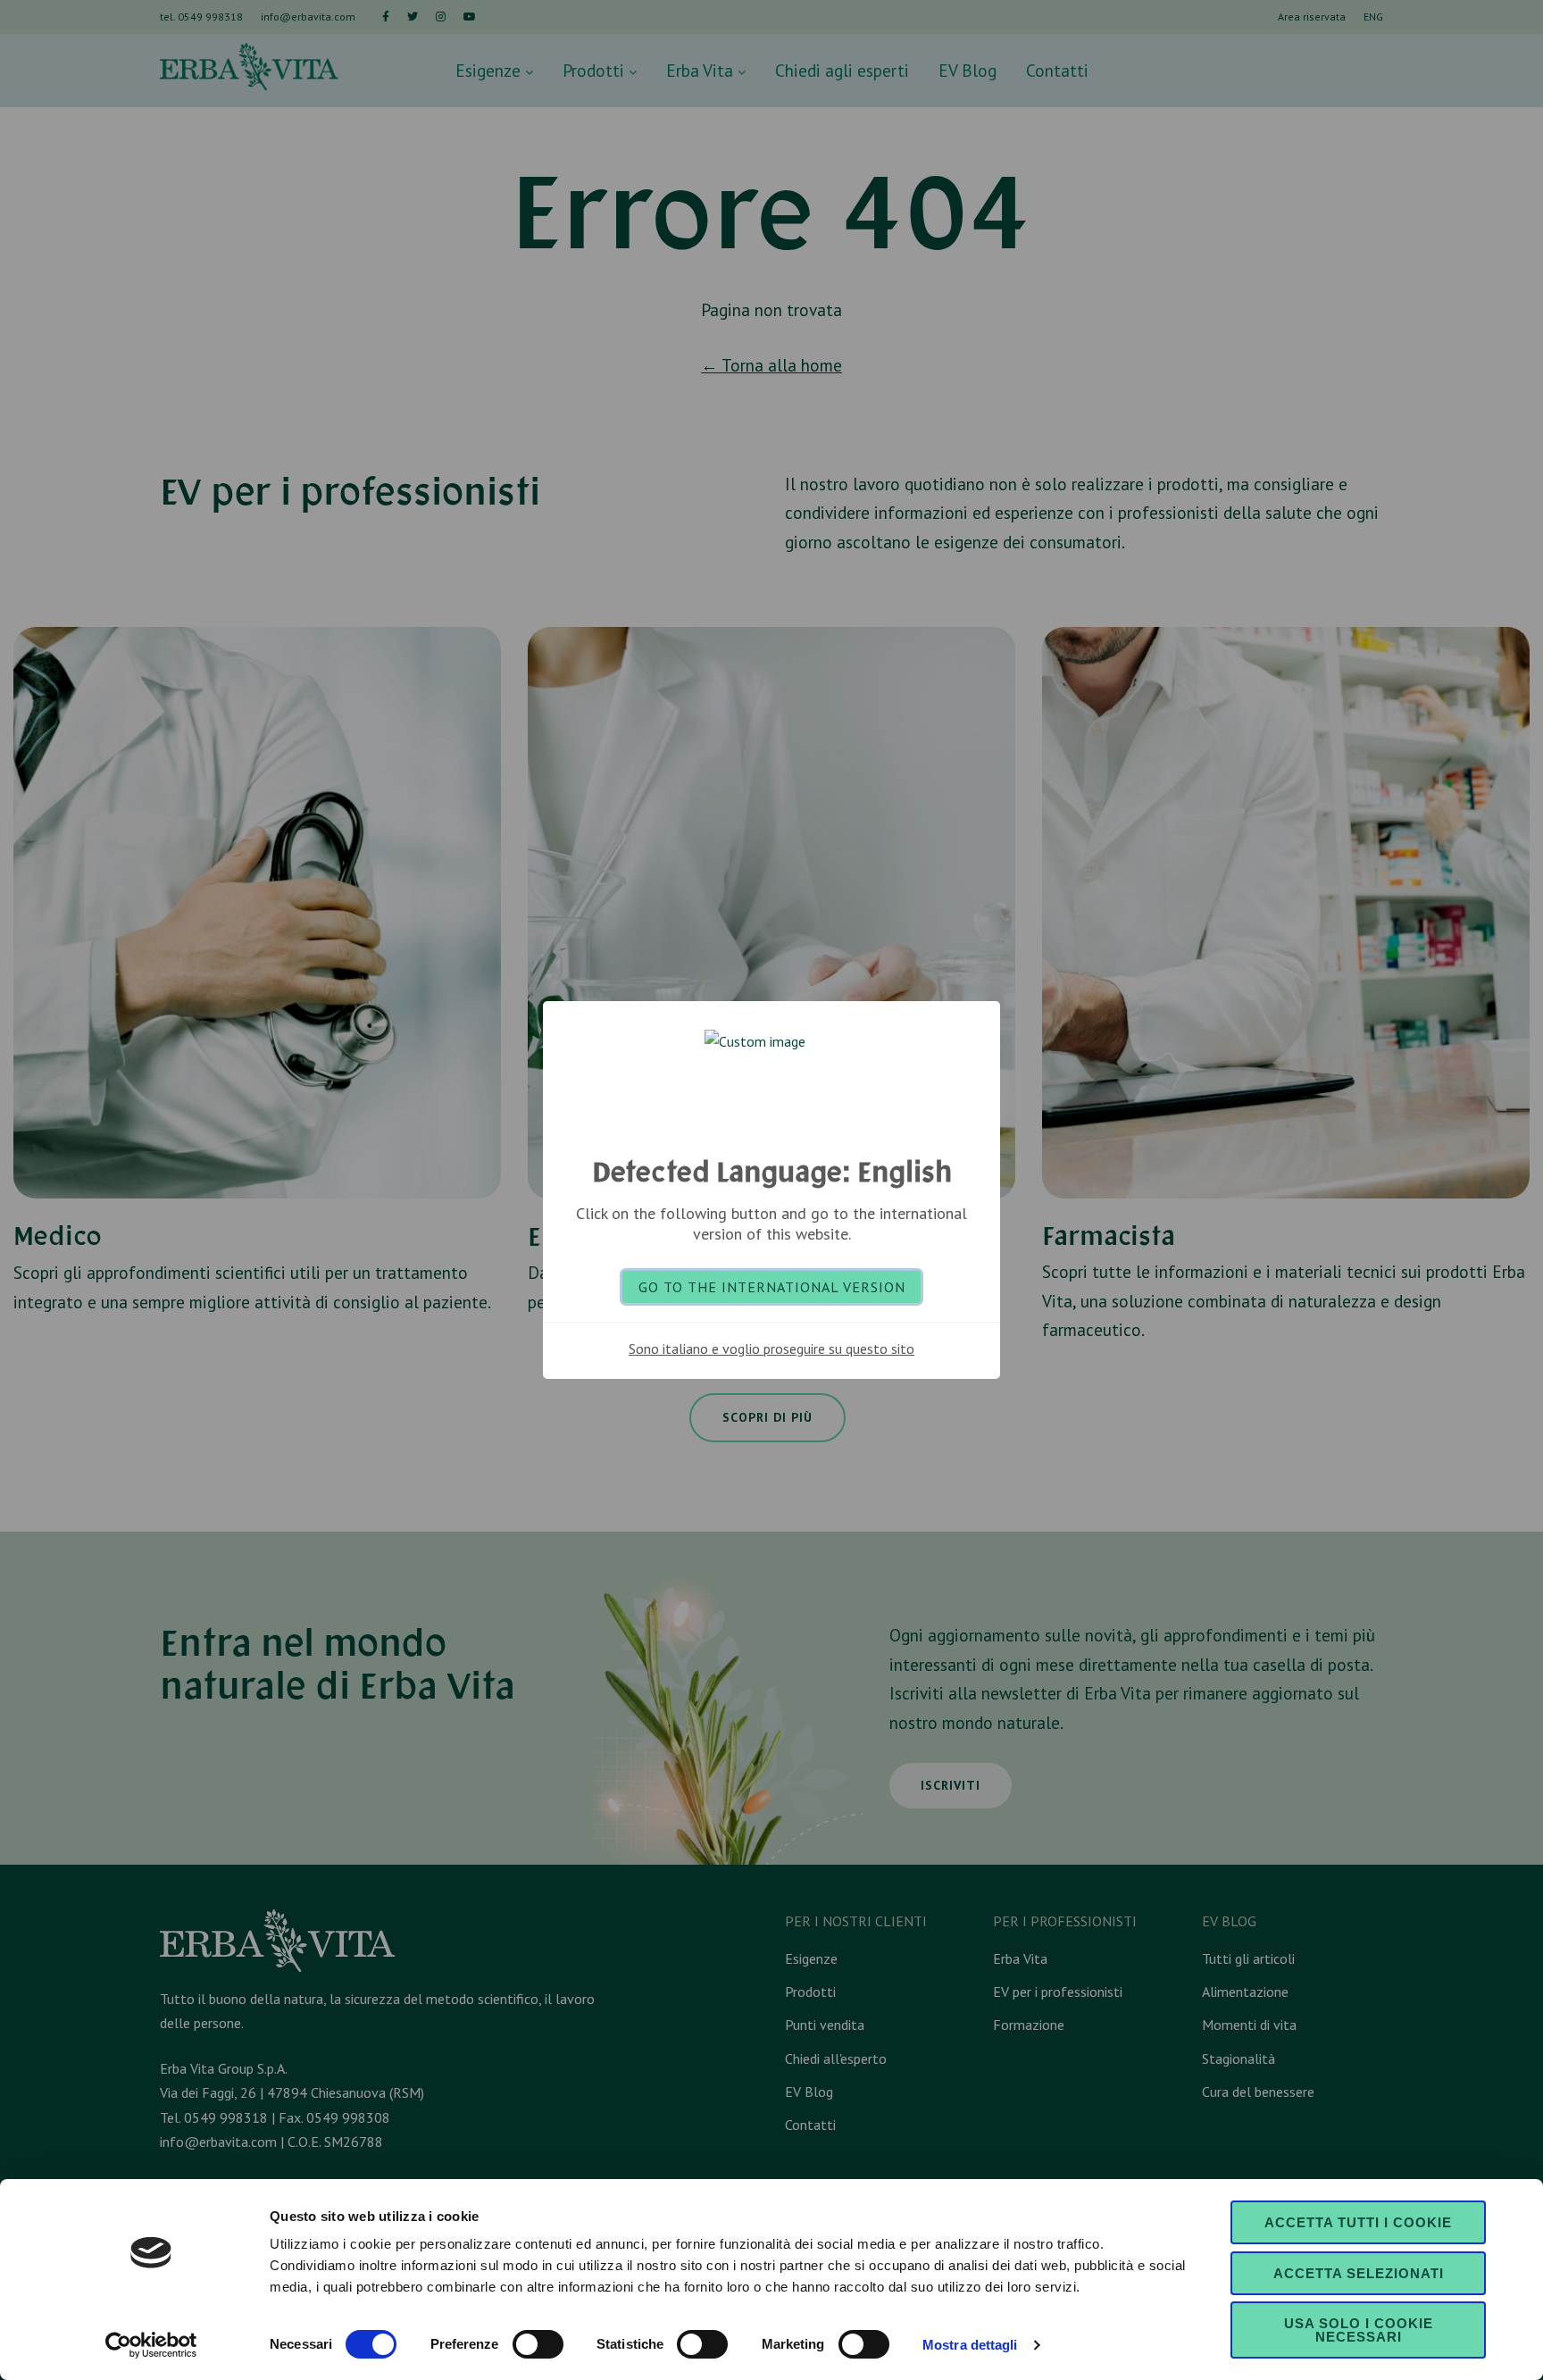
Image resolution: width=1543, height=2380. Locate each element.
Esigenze (490, 70)
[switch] (538, 2344)
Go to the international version (772, 1287)
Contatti (1057, 70)
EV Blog (968, 70)
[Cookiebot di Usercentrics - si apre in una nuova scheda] (151, 2345)
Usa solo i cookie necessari (1359, 2330)
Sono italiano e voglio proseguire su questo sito (771, 1349)
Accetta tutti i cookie (1358, 2222)
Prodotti (596, 70)
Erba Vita (702, 70)
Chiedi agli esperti (842, 70)
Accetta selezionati (1359, 2273)
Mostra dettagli (970, 2345)
